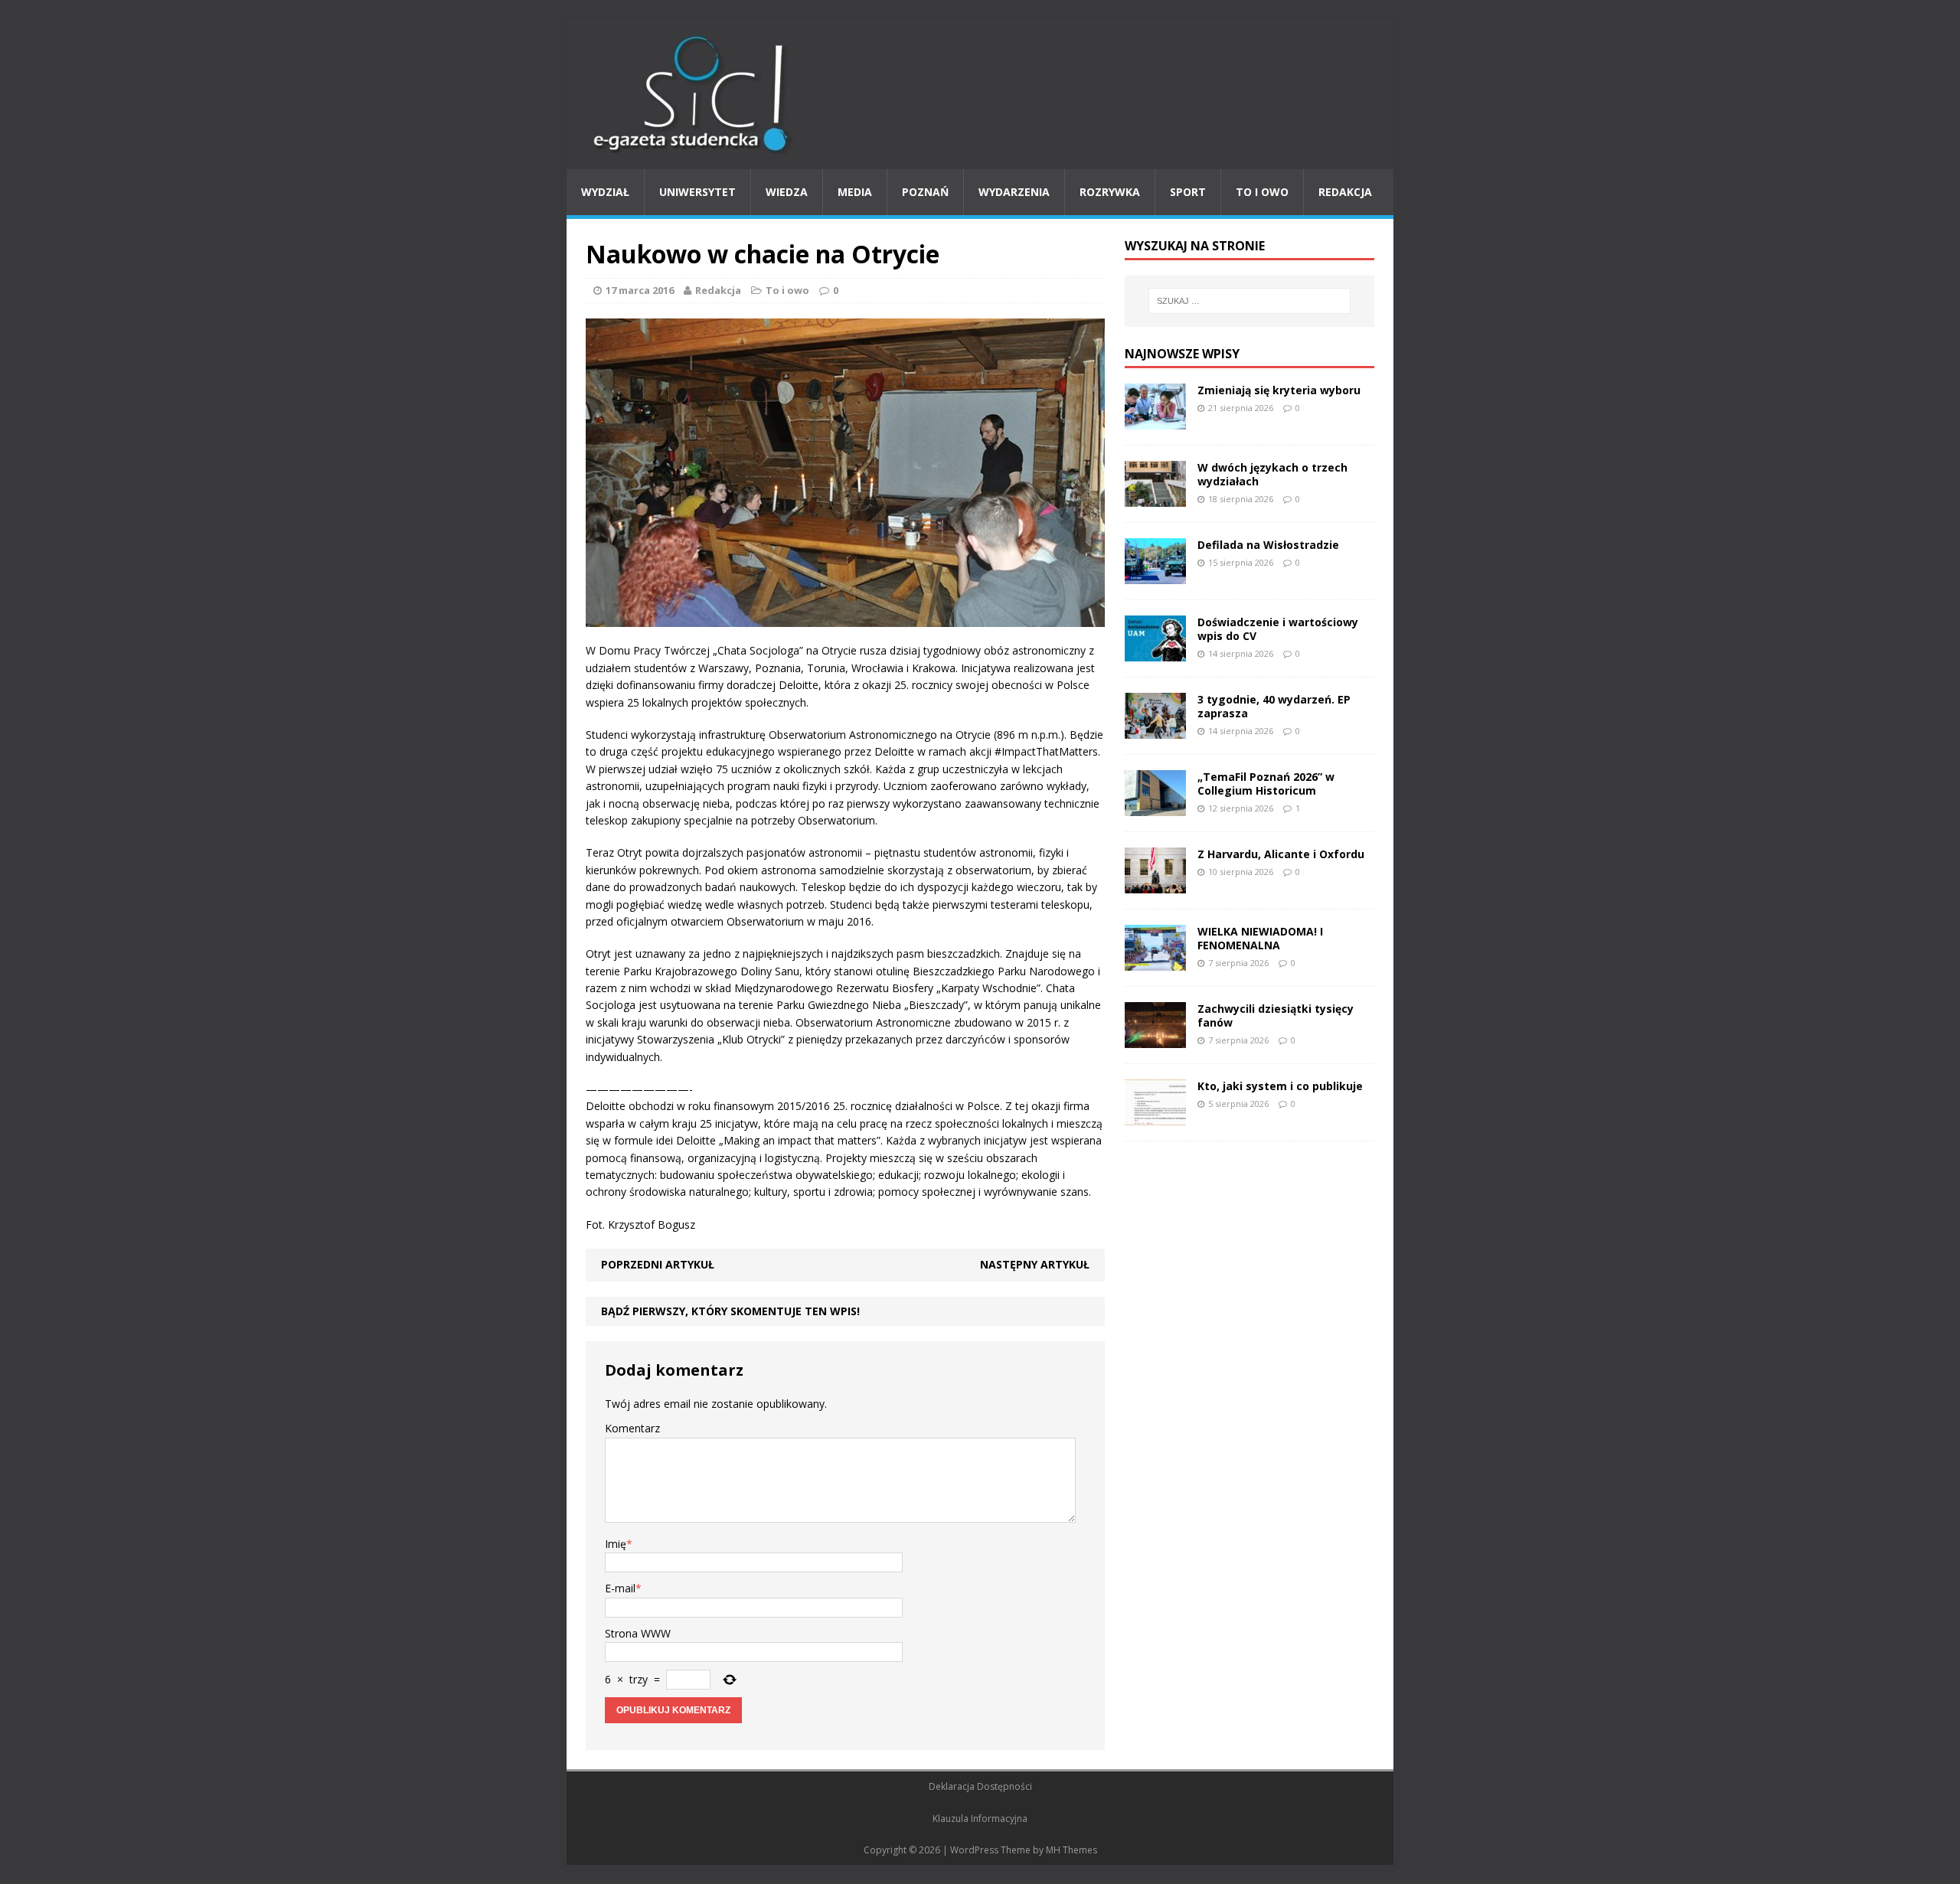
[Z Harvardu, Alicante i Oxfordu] (1155, 884)
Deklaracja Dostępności (980, 1786)
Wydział (605, 192)
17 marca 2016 (640, 290)
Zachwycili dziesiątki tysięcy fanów (1276, 1015)
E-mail (620, 1588)
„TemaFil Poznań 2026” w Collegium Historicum (1266, 784)
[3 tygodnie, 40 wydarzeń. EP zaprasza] (1155, 729)
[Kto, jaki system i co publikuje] (1155, 1116)
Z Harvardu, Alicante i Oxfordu (1281, 854)
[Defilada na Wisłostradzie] (1155, 575)
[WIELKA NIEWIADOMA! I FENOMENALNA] (1155, 961)
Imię (616, 1544)
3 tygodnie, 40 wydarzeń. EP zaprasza (1274, 706)
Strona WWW (638, 1633)
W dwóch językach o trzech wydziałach (1272, 474)
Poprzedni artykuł (658, 1264)
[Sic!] (980, 94)
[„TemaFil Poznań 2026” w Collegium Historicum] (1155, 806)
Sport (1188, 192)
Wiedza (787, 192)
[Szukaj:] (1249, 301)
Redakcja (1345, 192)
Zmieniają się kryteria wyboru (1279, 390)
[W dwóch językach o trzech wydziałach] (1155, 497)
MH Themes (1071, 1850)
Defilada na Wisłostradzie (1268, 545)
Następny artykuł (1035, 1264)
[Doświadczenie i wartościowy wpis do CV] (1155, 652)
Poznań (925, 192)
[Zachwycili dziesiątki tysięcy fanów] (1155, 1038)
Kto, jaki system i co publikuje (1280, 1086)
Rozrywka (1110, 192)
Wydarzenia (1014, 192)
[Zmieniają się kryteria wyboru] (1155, 420)
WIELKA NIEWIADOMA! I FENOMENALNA (1260, 938)
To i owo (1262, 192)
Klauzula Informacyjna (980, 1819)
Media (855, 192)
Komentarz (632, 1428)
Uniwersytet (697, 192)
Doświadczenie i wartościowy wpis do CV (1278, 629)
